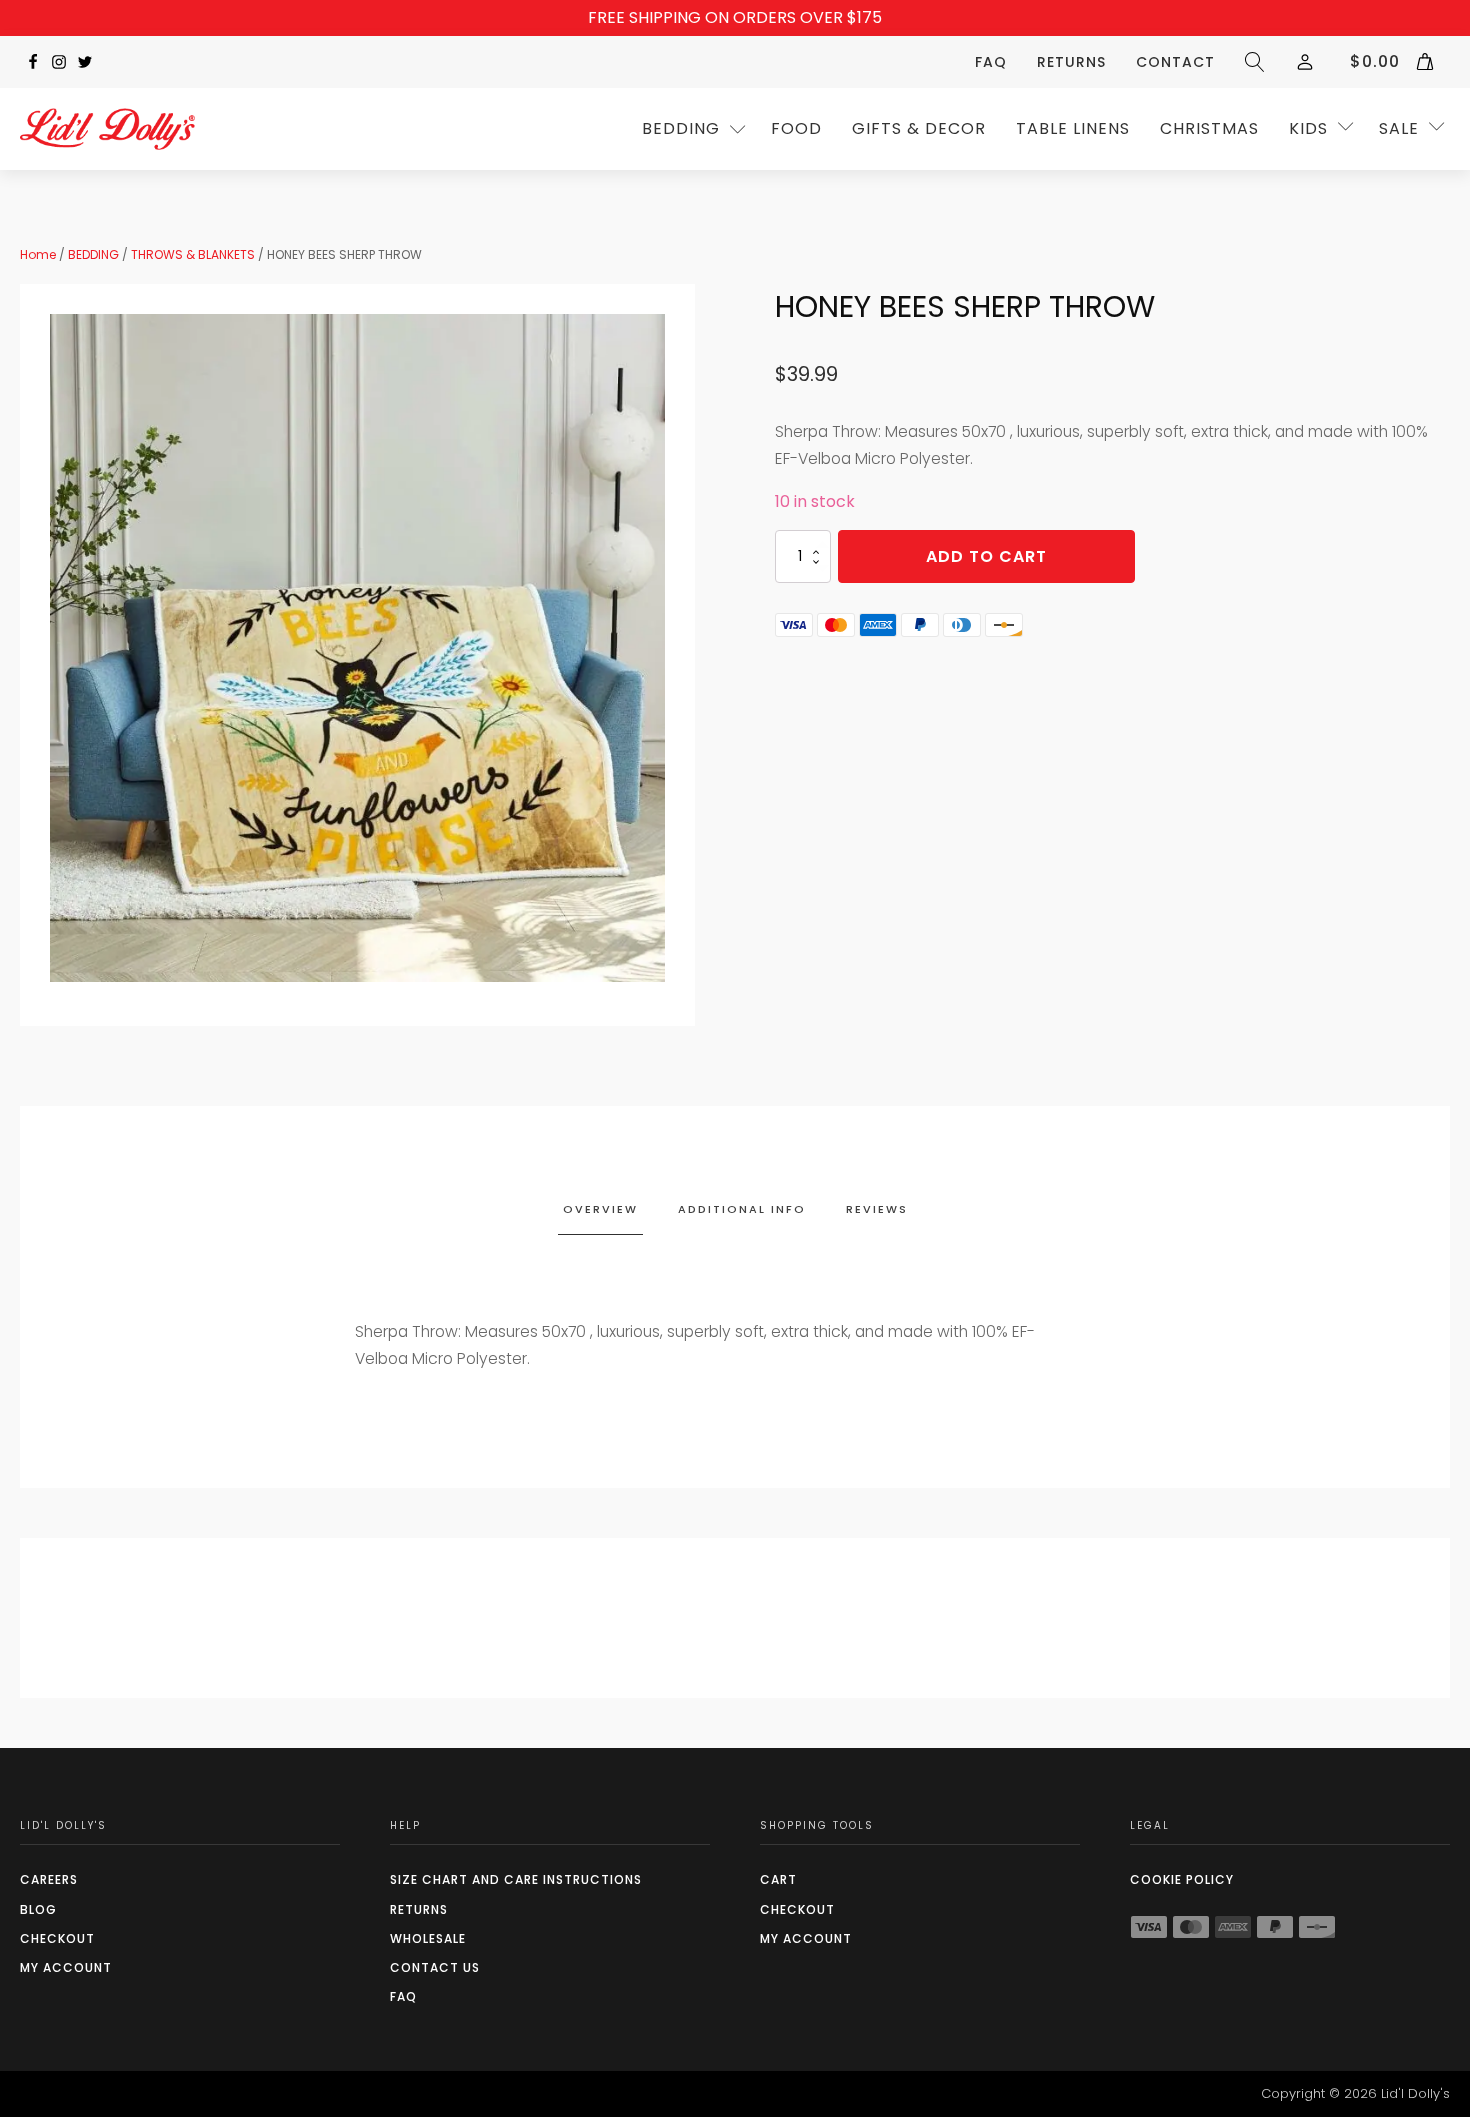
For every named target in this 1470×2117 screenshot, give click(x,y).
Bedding (681, 128)
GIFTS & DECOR (919, 128)
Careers (49, 1879)
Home (38, 254)
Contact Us (435, 1967)
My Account (66, 1967)
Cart (778, 1879)
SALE (1399, 128)
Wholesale (428, 1938)
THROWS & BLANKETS (193, 254)
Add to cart (986, 556)
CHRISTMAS (1209, 128)
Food (796, 128)
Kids (1308, 128)
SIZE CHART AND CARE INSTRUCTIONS (516, 1879)
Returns (1071, 62)
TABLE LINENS (1073, 128)
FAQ (991, 62)
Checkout (57, 1938)
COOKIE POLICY (1182, 1879)
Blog (38, 1909)
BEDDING (93, 254)
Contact (1175, 62)
